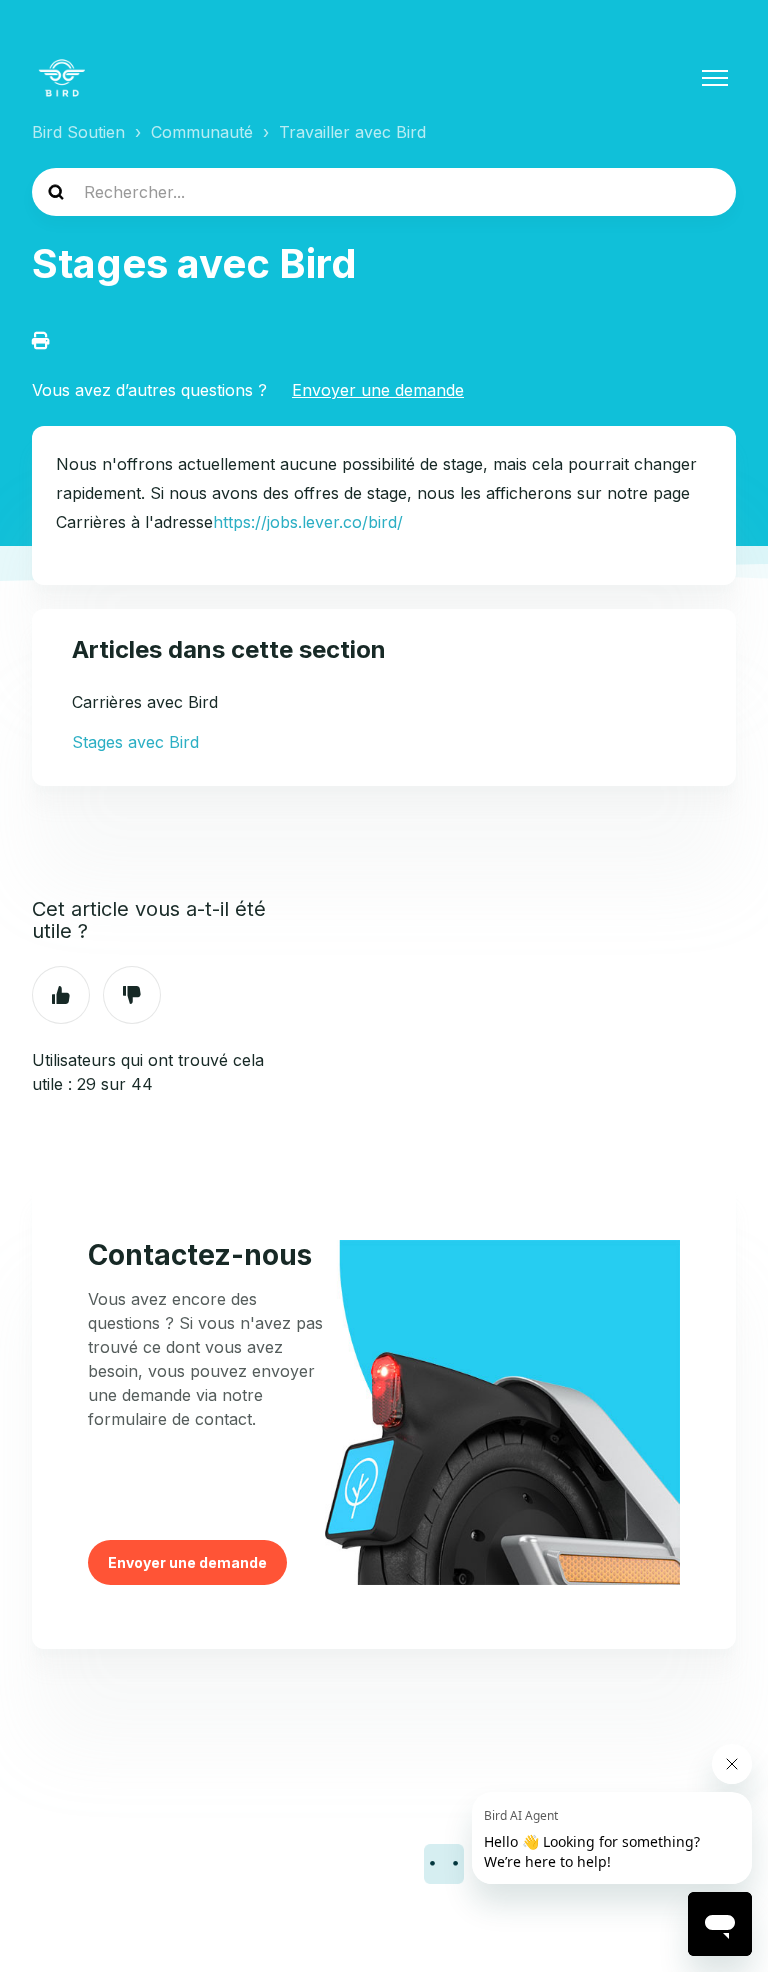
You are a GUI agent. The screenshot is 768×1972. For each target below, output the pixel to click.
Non (132, 995)
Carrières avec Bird (145, 702)
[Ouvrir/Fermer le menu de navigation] (715, 78)
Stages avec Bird (135, 742)
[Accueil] (62, 78)
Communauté (202, 132)
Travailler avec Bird (352, 132)
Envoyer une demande (378, 390)
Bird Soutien (78, 132)
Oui (61, 995)
